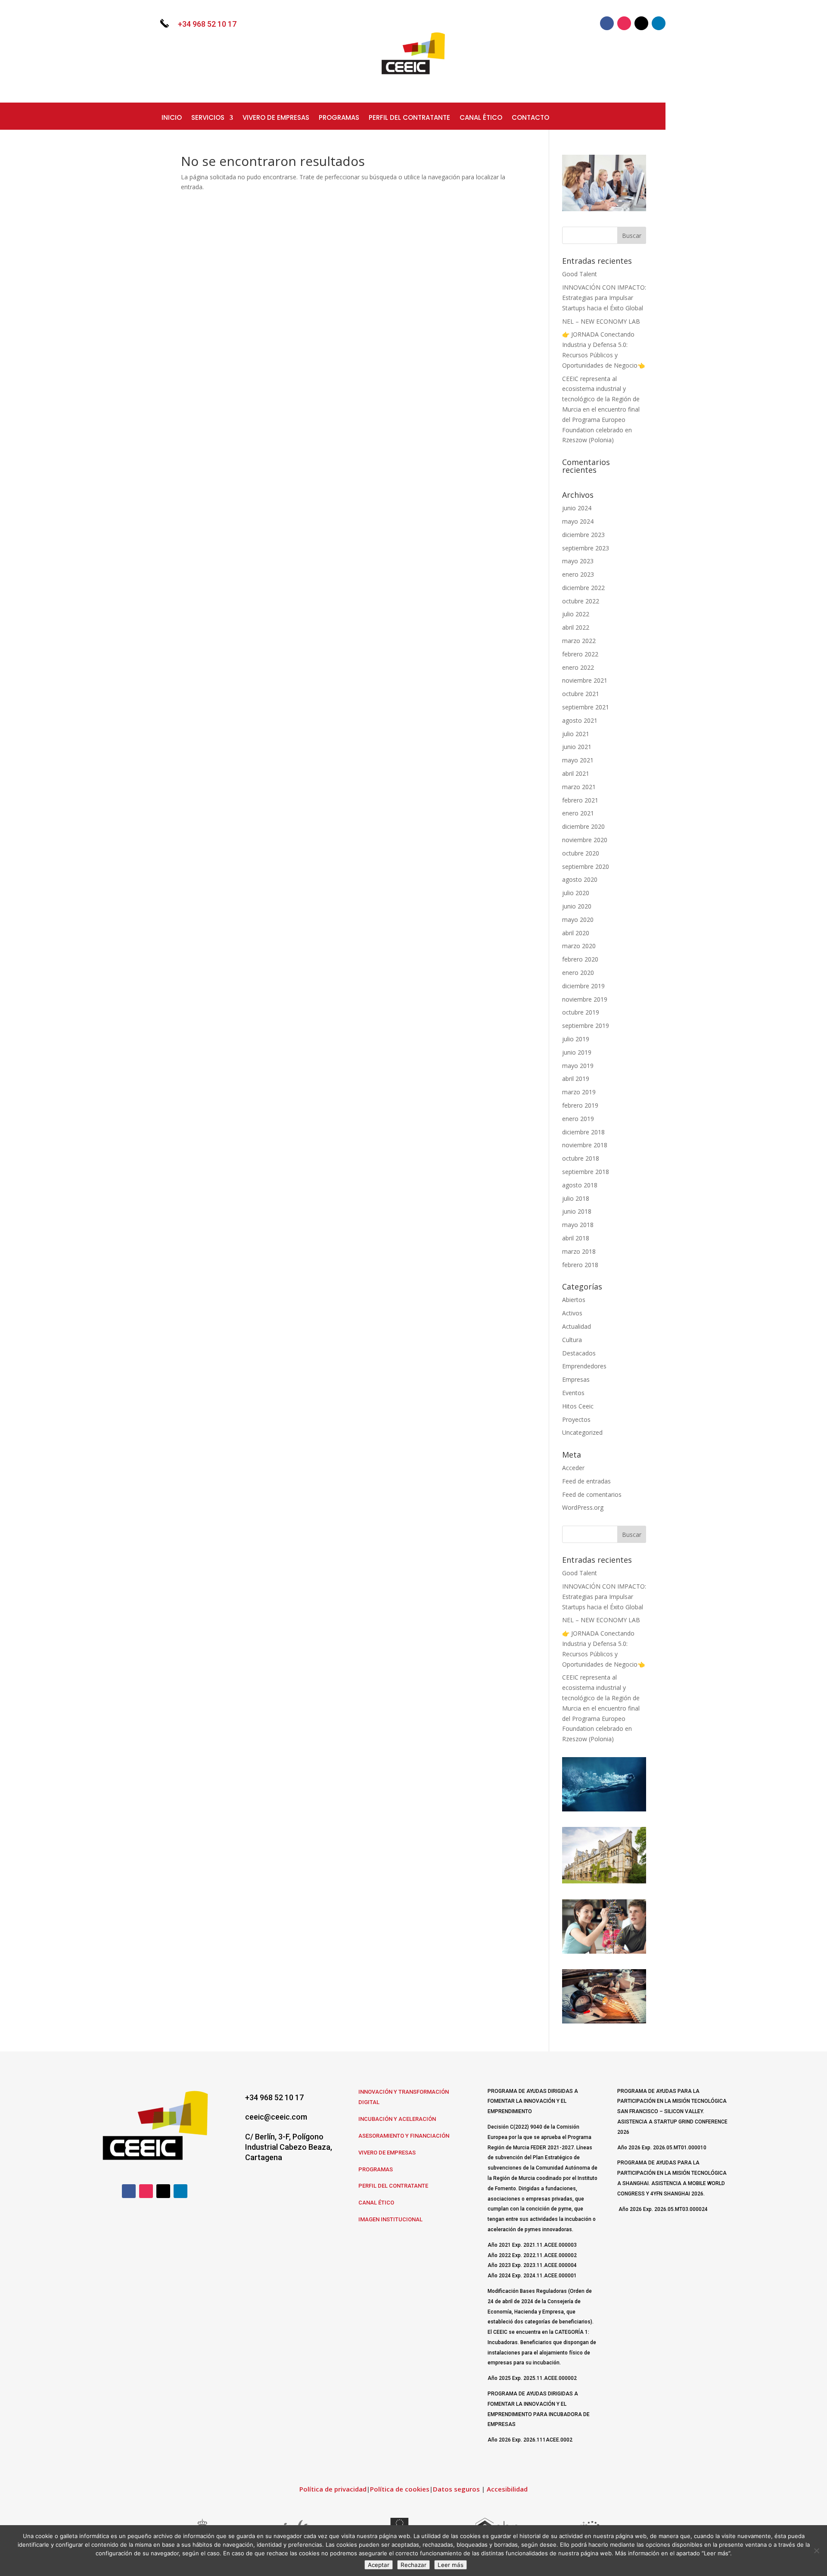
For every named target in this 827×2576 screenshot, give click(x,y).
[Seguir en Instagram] (624, 23)
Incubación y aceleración (397, 2119)
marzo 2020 (579, 946)
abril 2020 (576, 933)
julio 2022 (576, 614)
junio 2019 (577, 1052)
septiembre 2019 (586, 1026)
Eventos (573, 1393)
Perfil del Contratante (393, 2186)
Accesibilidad (507, 2489)
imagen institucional (390, 2219)
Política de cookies (400, 2489)
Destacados (579, 1353)
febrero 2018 (580, 1265)
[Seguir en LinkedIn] (659, 23)
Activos (572, 1313)
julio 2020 (576, 893)
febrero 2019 (580, 1105)
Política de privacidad (333, 2489)
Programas (339, 118)
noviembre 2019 (585, 999)
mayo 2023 (578, 561)
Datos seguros (456, 2489)
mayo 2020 (578, 920)
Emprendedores (584, 1366)
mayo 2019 (578, 1066)
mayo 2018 (578, 1225)
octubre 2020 (581, 853)
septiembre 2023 (586, 548)
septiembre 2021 (586, 707)
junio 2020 (577, 906)
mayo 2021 (578, 760)
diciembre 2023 (583, 535)
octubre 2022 (581, 601)
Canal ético (376, 2203)
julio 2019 (576, 1039)
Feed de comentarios (592, 1494)
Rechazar (413, 2565)
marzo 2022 (579, 641)
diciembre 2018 (583, 1132)
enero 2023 (578, 574)
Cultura (572, 1340)
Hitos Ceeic (578, 1406)
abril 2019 (576, 1079)
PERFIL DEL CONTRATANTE (409, 118)
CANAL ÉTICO (481, 118)
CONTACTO (530, 118)
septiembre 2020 (586, 866)
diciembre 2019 (583, 986)
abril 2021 (576, 773)
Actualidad (577, 1326)
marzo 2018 (579, 1251)
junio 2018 (577, 1211)
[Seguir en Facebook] (607, 23)
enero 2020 (578, 973)
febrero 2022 (580, 654)
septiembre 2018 (586, 1172)
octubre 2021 (581, 694)
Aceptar (379, 2565)
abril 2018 (576, 1238)
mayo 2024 (578, 521)
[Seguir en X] (641, 23)
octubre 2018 (581, 1158)
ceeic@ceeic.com (276, 2117)
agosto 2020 (580, 879)
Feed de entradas (586, 1481)
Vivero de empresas (387, 2153)
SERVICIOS (208, 118)
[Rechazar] (816, 2551)
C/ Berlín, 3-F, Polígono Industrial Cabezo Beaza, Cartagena (289, 2147)
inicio (172, 118)
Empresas (576, 1379)
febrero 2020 (580, 959)
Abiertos (574, 1300)
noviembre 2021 (585, 680)
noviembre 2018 (585, 1145)
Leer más (451, 2565)
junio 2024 (577, 508)
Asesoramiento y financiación (404, 2136)
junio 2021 (577, 747)
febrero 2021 (580, 800)
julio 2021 (576, 734)
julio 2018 (576, 1198)
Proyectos (576, 1419)
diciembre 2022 (583, 588)
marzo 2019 (579, 1092)
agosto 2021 (580, 720)
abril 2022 (576, 627)
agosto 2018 (580, 1185)
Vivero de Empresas (276, 118)
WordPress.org (583, 1507)
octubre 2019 (581, 1012)
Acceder (573, 1468)
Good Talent (580, 274)
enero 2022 (578, 667)
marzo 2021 (579, 787)
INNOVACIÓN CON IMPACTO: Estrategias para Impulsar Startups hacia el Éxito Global (604, 298)
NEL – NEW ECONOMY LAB (601, 321)
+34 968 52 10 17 (207, 24)
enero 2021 (578, 813)
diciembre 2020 (583, 826)
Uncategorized (582, 1432)
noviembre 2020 (585, 840)
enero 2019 (578, 1119)
